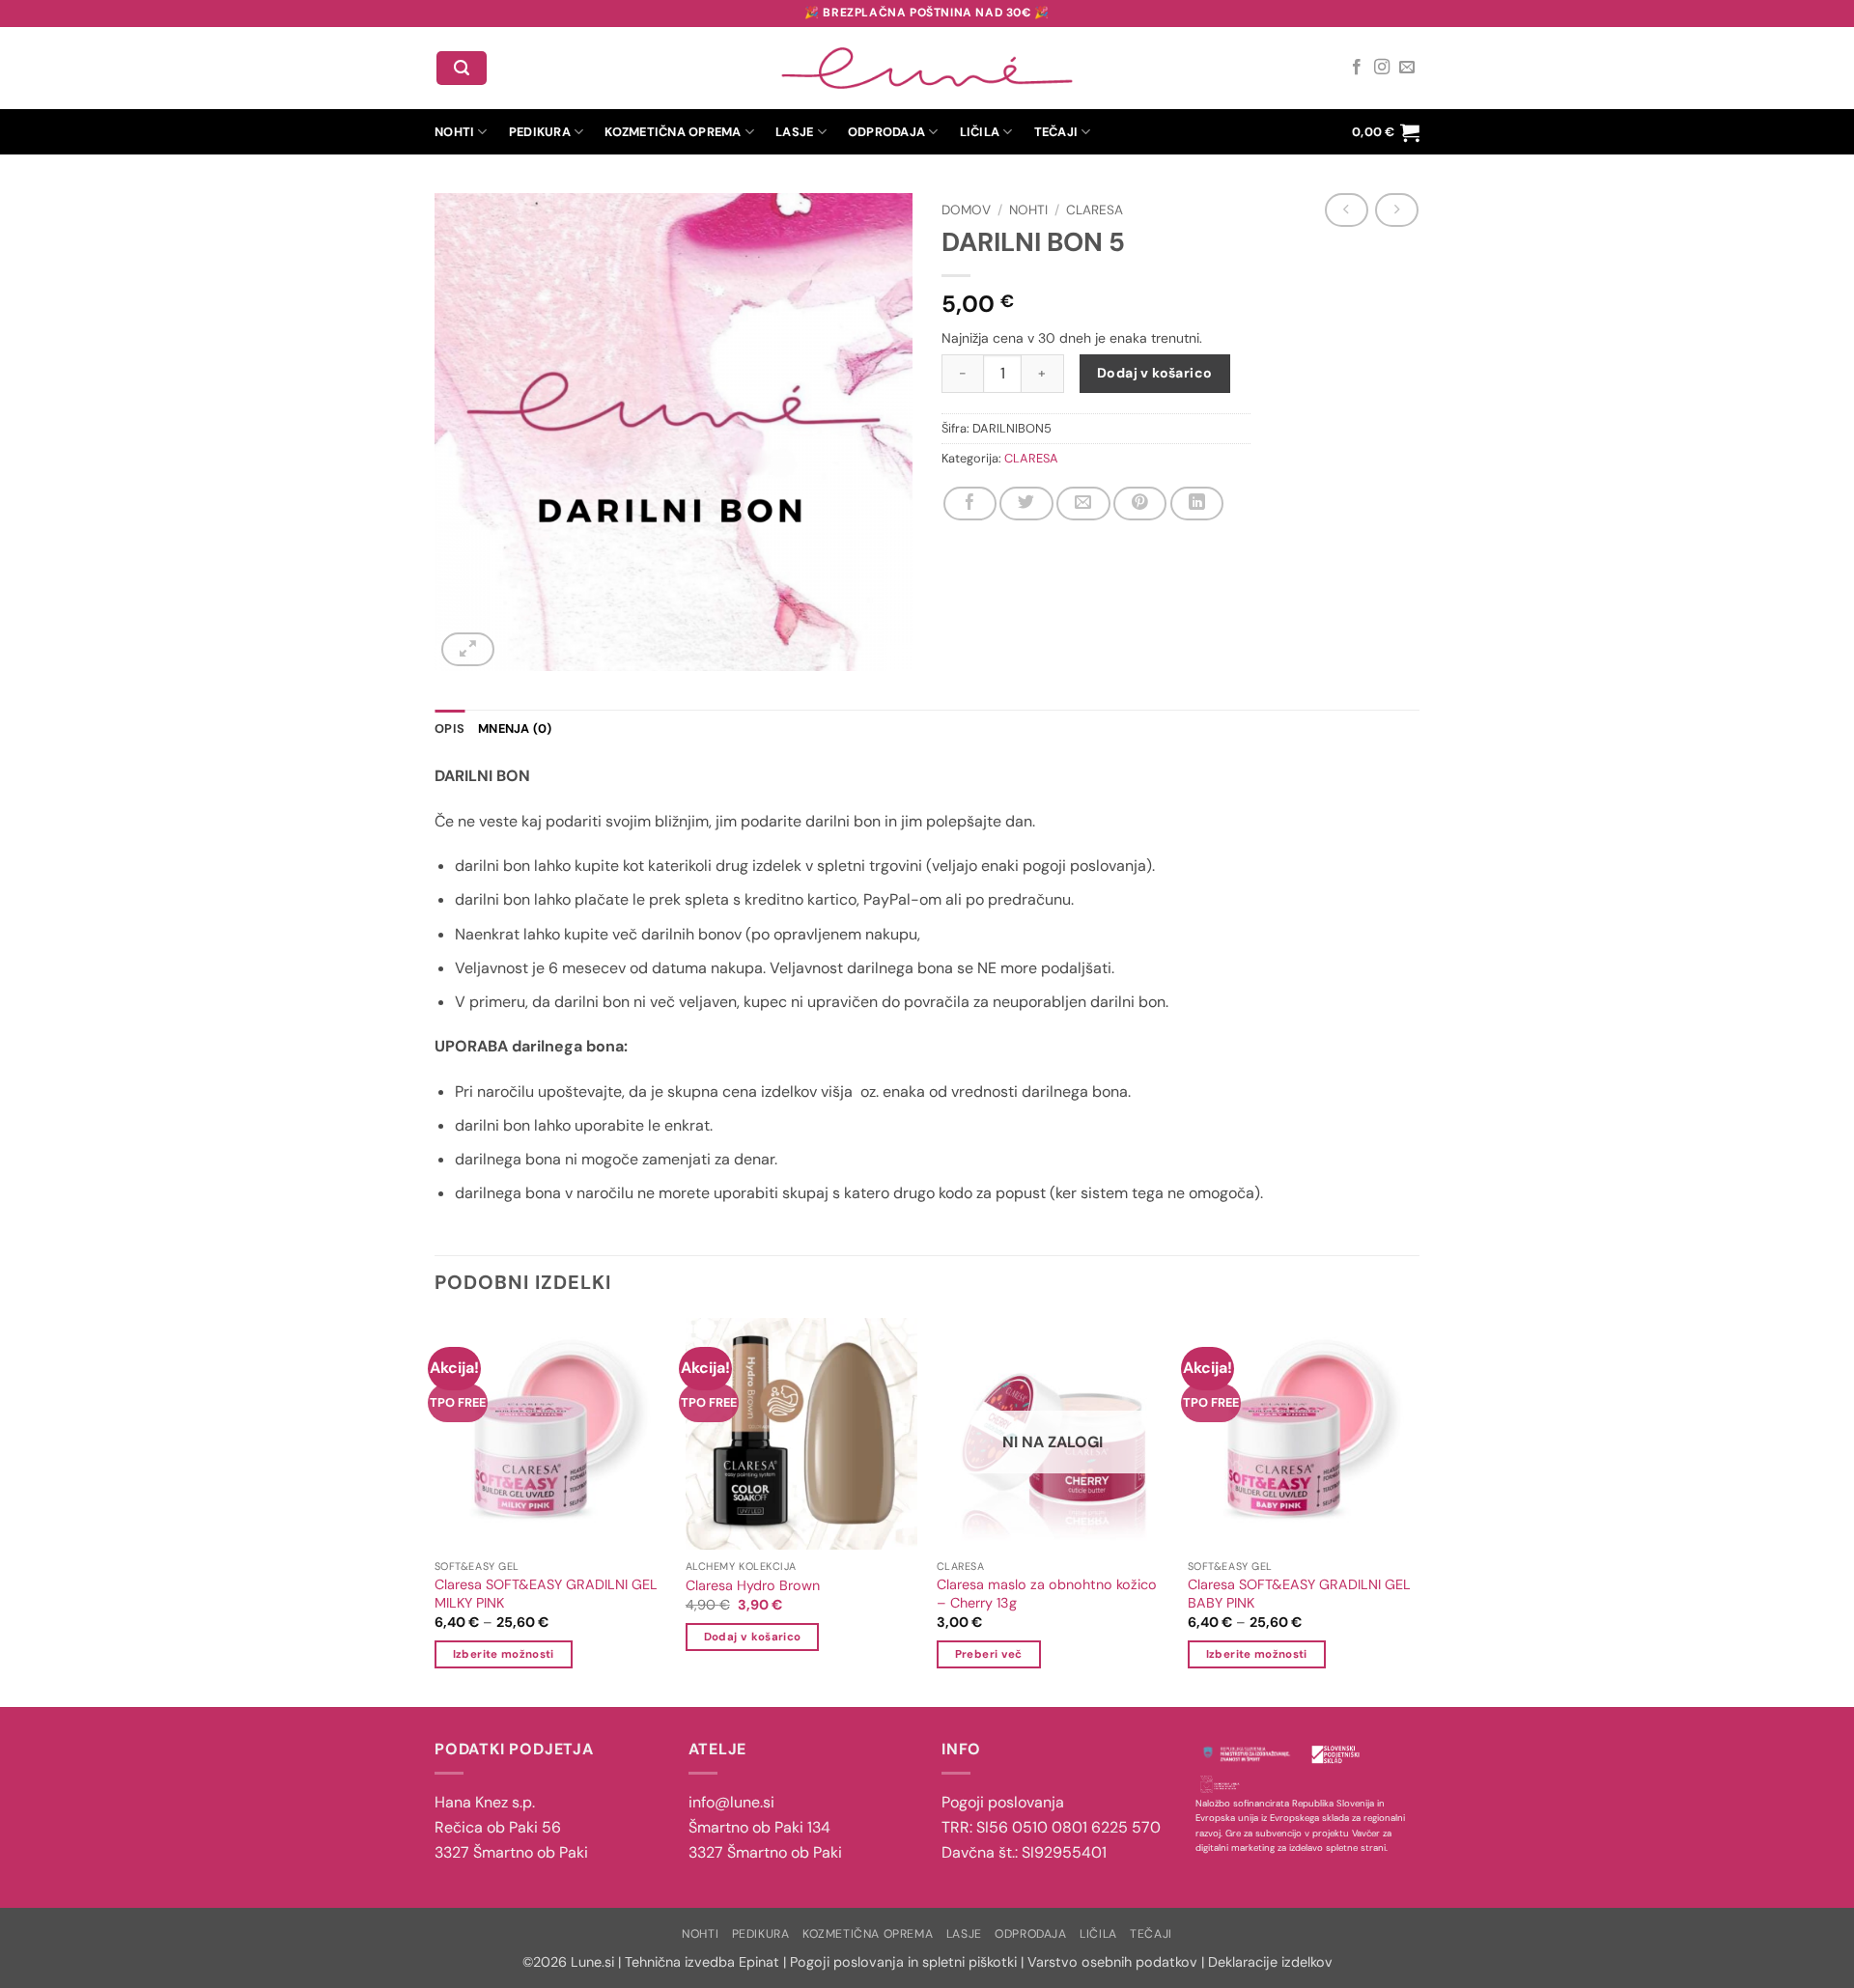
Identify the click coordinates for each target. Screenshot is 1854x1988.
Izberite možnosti (504, 1654)
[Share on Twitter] (1026, 504)
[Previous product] (1397, 210)
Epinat (759, 1962)
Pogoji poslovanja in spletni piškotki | (907, 1962)
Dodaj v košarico (1155, 373)
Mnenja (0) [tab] (515, 728)
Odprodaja (886, 132)
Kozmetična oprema (673, 132)
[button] (462, 68)
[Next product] (1346, 210)
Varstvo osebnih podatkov (1112, 1962)
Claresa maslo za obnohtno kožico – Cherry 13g (1047, 1594)
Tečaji (1056, 132)
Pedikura (540, 132)
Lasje (794, 132)
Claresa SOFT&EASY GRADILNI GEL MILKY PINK (546, 1594)
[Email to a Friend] (1083, 504)
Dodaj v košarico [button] (753, 1637)
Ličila (980, 132)
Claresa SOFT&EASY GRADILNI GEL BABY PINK (1299, 1594)
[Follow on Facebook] (1357, 68)
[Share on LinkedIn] (1197, 504)
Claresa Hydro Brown (753, 1585)
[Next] (1417, 1511)
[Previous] (437, 1511)
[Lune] (927, 68)
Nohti (454, 132)
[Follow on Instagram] (1382, 68)
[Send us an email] (1407, 68)
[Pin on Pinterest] (1140, 504)
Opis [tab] (449, 728)
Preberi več (989, 1654)
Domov (966, 210)
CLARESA (1095, 210)
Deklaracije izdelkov (1270, 1962)
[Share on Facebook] (970, 504)
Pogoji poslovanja (1003, 1802)
